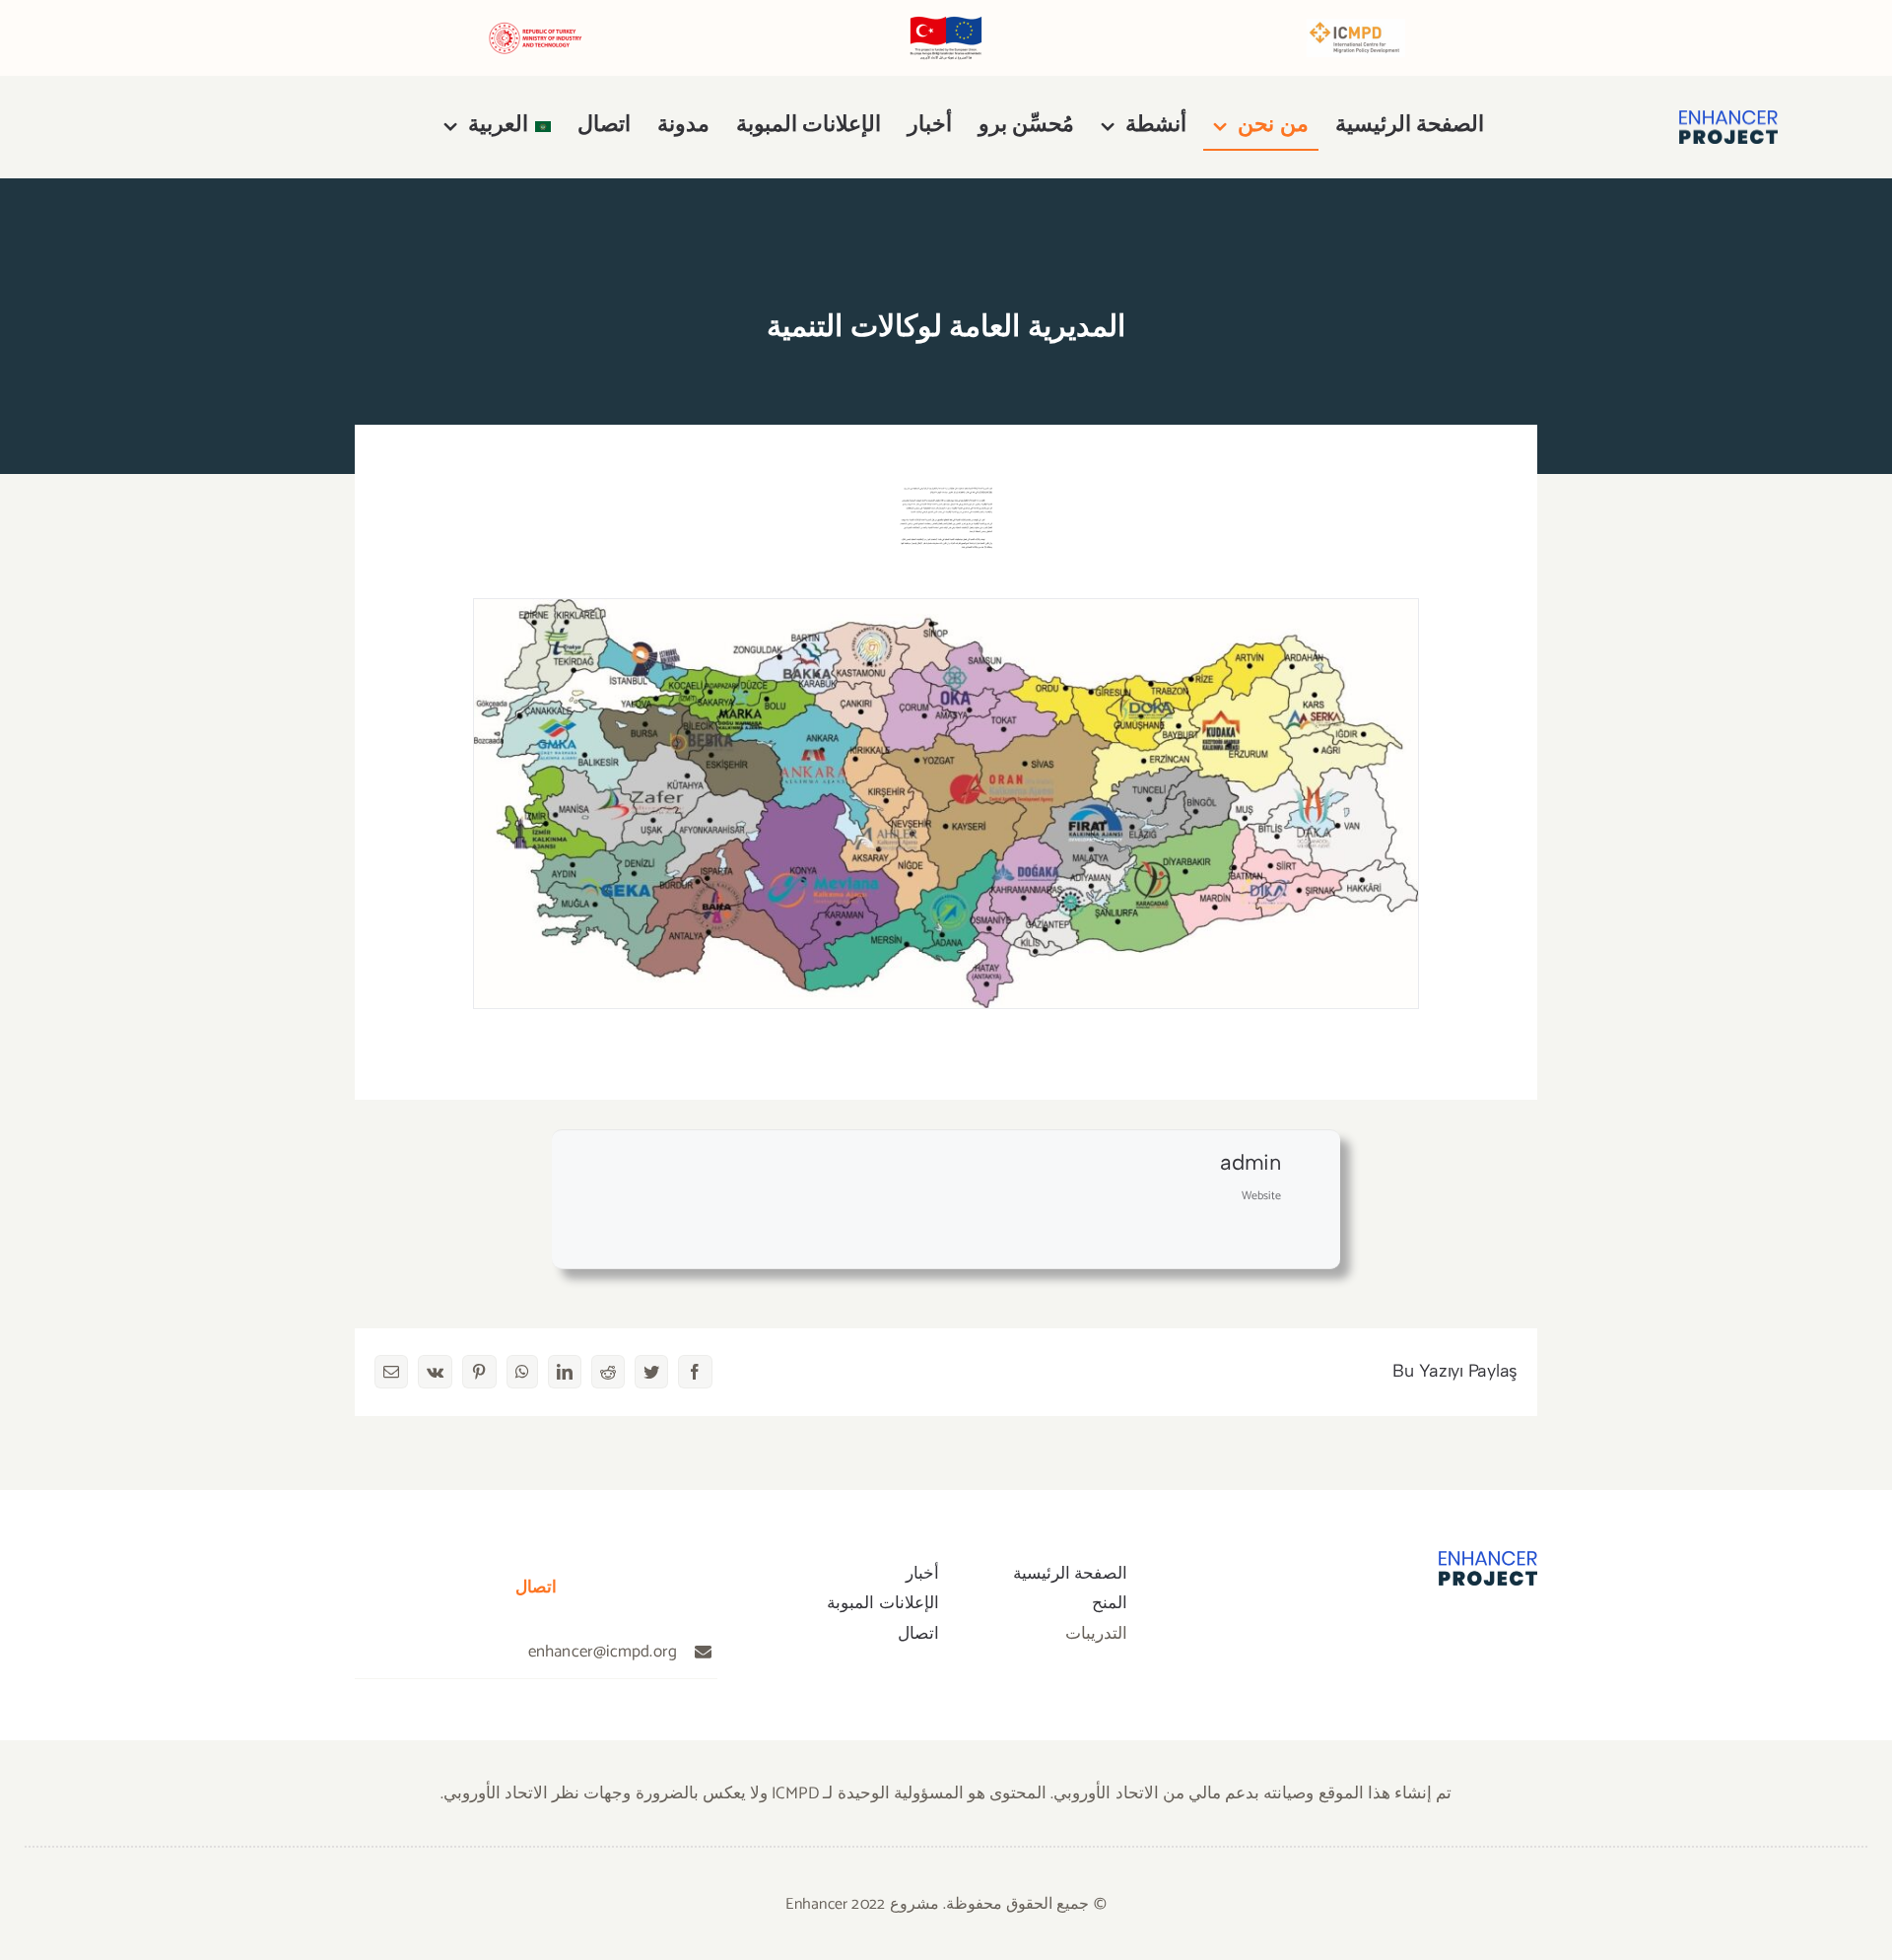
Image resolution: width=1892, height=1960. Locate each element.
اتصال (918, 1634)
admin (1250, 1162)
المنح (1110, 1603)
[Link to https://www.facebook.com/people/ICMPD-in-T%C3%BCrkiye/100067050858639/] (263, 128)
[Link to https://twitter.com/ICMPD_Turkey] (1484, 1634)
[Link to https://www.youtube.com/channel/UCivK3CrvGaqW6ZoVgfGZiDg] (176, 127)
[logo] (1728, 118)
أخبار (922, 1574)
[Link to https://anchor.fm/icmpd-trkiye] (110, 128)
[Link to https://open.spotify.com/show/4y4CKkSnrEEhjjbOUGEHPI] (133, 127)
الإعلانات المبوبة (882, 1603)
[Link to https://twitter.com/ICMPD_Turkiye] (220, 127)
